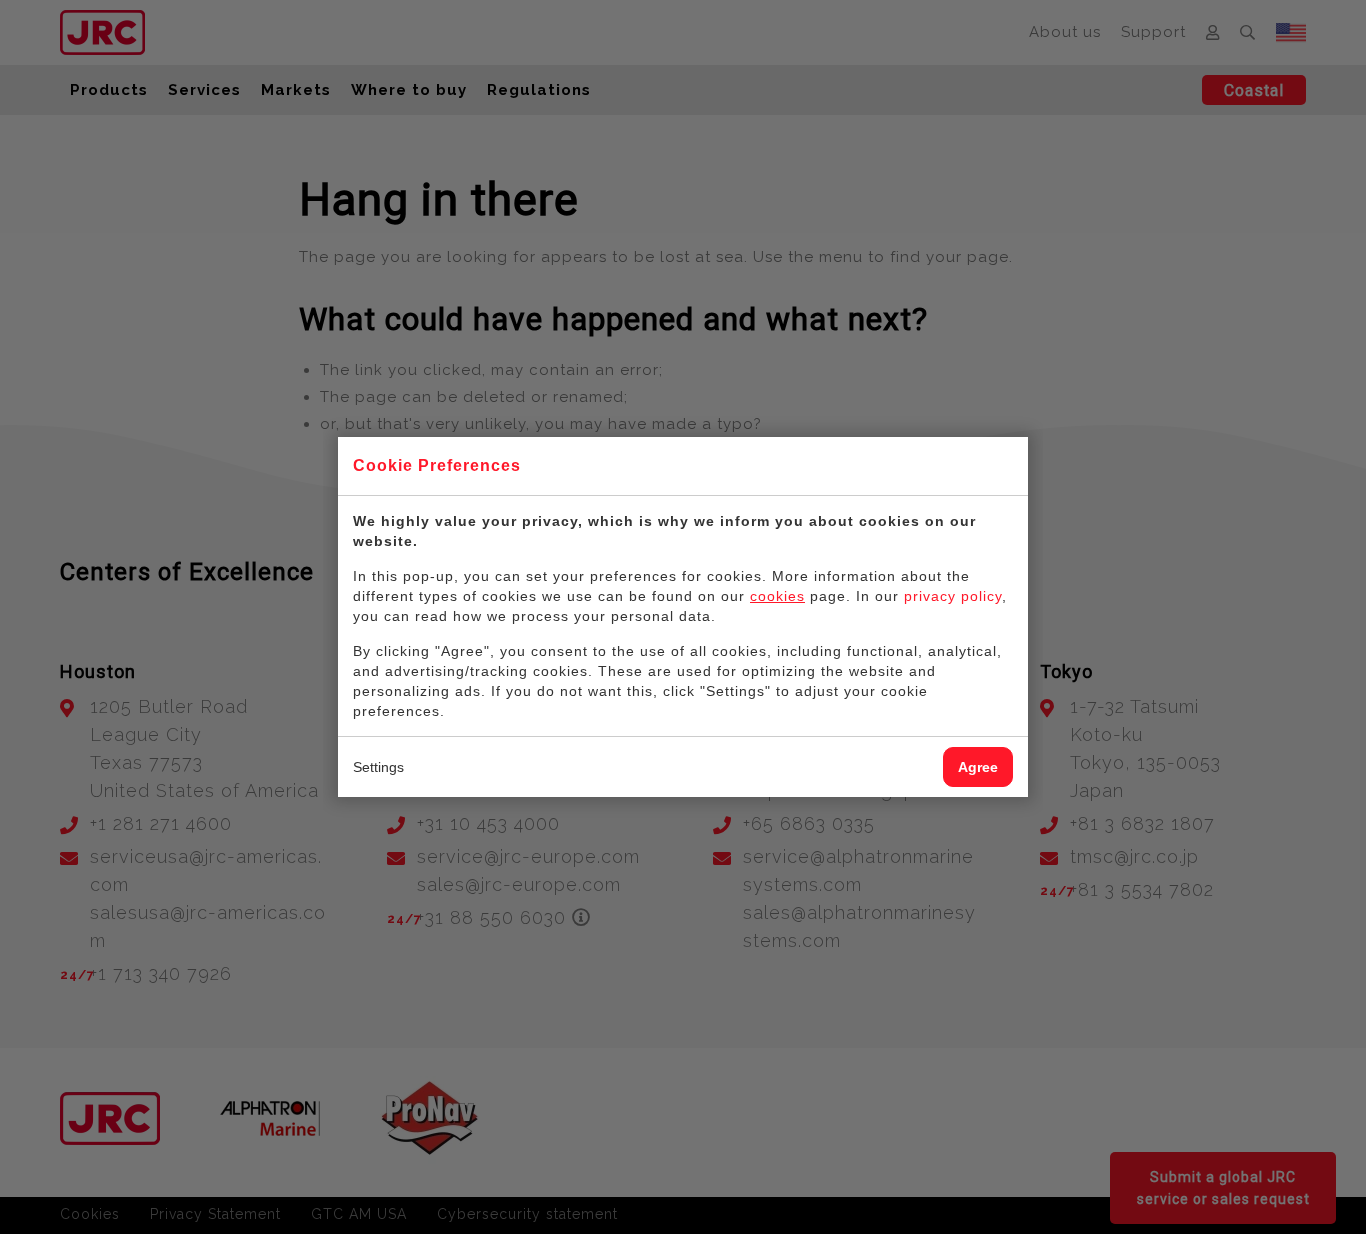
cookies (777, 596)
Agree (978, 767)
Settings (378, 767)
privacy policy (953, 596)
